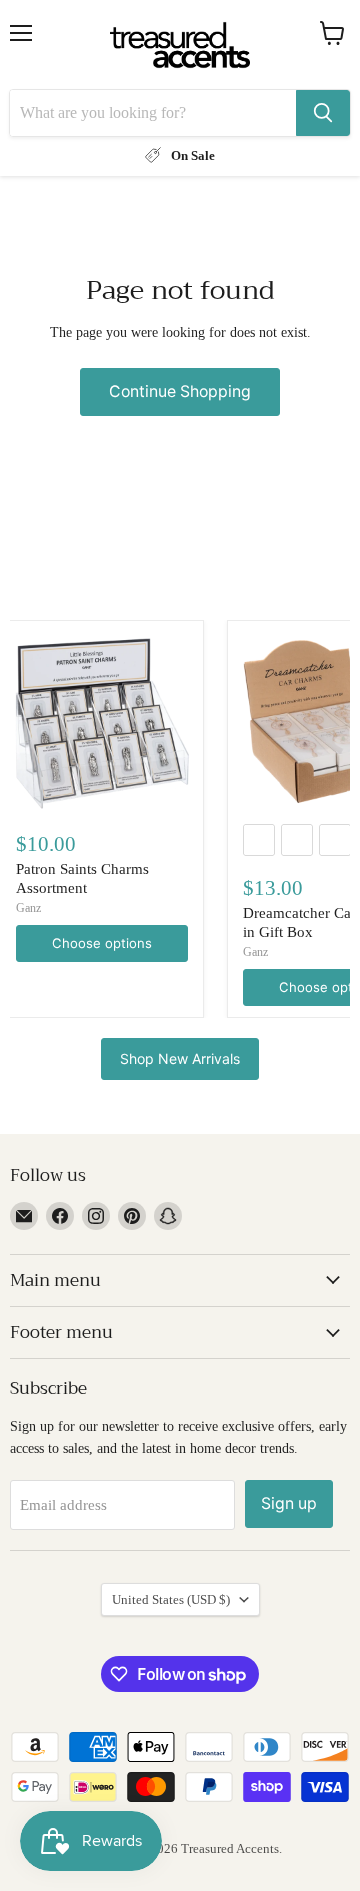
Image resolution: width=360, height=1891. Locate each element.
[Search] (323, 113)
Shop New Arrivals (180, 1058)
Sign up (289, 1503)
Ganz (28, 908)
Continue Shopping (180, 391)
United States (171, 1599)
